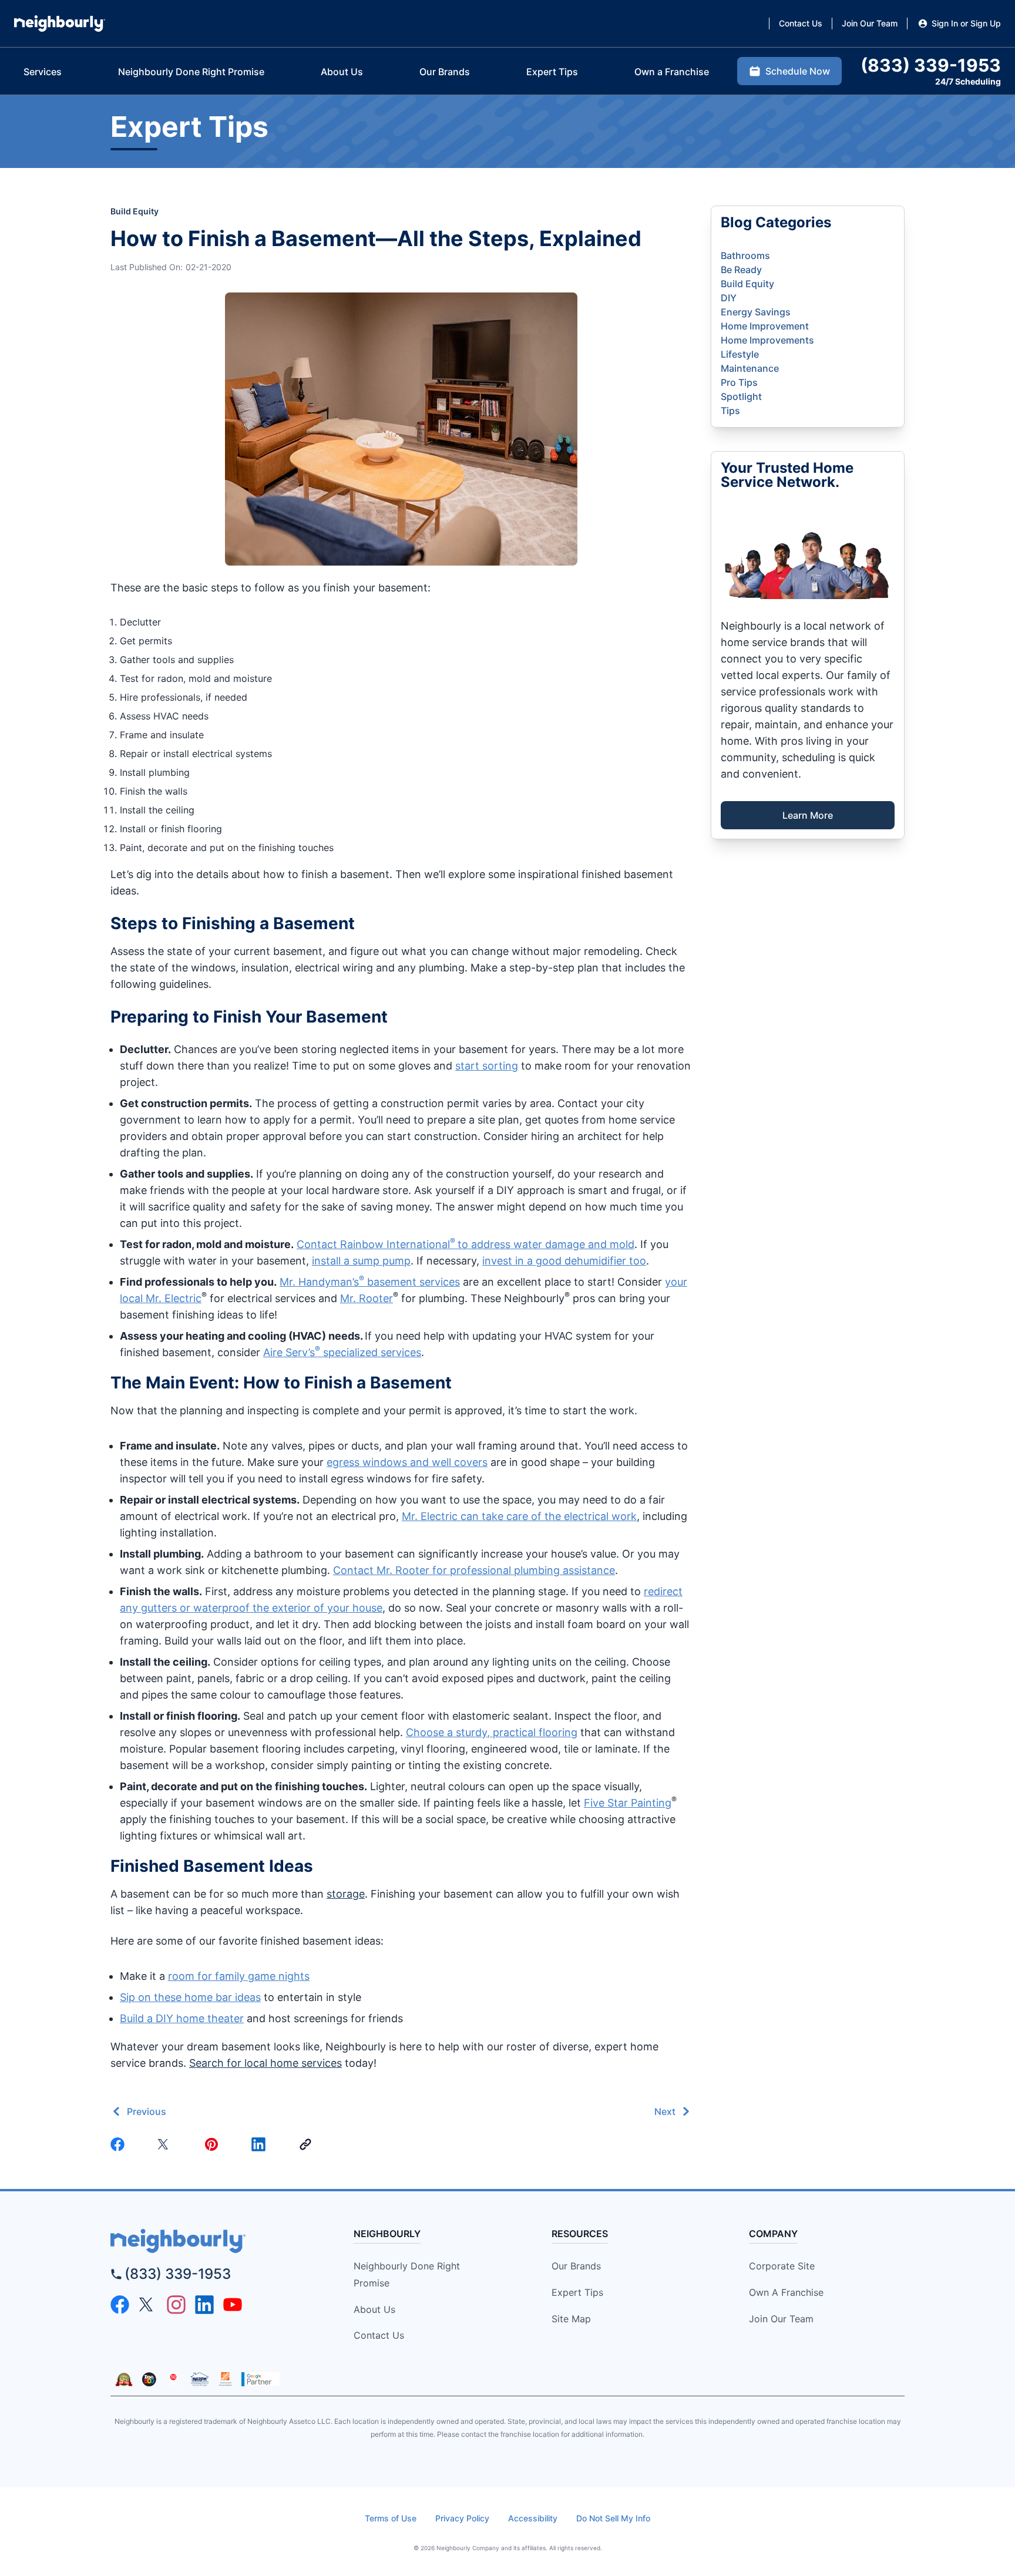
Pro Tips (739, 382)
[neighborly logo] (211, 2241)
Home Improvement (765, 326)
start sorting (487, 1066)
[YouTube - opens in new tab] (233, 2305)
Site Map (571, 2319)
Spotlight (741, 396)
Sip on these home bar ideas (190, 1997)
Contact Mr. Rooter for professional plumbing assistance (474, 1570)
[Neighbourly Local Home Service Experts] (60, 23)
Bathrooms (745, 255)
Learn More (808, 815)
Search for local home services (265, 2063)
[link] (308, 2144)
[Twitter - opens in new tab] (148, 2305)
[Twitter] (167, 2144)
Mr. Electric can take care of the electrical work (519, 1516)
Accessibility (533, 2518)
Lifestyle (740, 354)
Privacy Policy (462, 2518)
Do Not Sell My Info (613, 2518)
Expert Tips (577, 2292)
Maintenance (750, 368)
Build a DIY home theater (182, 2018)
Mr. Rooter (367, 1298)
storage (346, 1894)
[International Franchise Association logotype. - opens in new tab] (124, 2379)
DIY (729, 298)
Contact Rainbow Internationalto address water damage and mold (466, 1244)
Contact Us (379, 2335)
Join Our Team (781, 2319)
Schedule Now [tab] (798, 71)
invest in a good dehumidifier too (564, 1261)
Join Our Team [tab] (870, 23)
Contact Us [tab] (801, 23)
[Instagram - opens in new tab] (176, 2305)
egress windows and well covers (407, 1462)
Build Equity (135, 211)
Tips (730, 411)
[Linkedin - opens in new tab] (204, 2305)
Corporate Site (782, 2266)
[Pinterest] (214, 2144)
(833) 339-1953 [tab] (931, 65)
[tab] (43, 72)
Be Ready (741, 270)
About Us (374, 2309)
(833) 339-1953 (178, 2274)
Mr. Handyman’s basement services (370, 1282)
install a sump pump (361, 1261)
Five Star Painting (628, 1803)
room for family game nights (239, 1976)
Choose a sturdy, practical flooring (492, 1732)
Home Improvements (767, 340)
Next (665, 2111)
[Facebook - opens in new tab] (120, 2305)
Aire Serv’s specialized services (342, 1352)
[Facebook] (120, 2144)
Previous (147, 2111)
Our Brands (576, 2266)
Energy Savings (756, 312)
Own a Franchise (786, 2292)
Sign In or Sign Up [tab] (966, 23)
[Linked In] (261, 2144)
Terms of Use (391, 2518)
